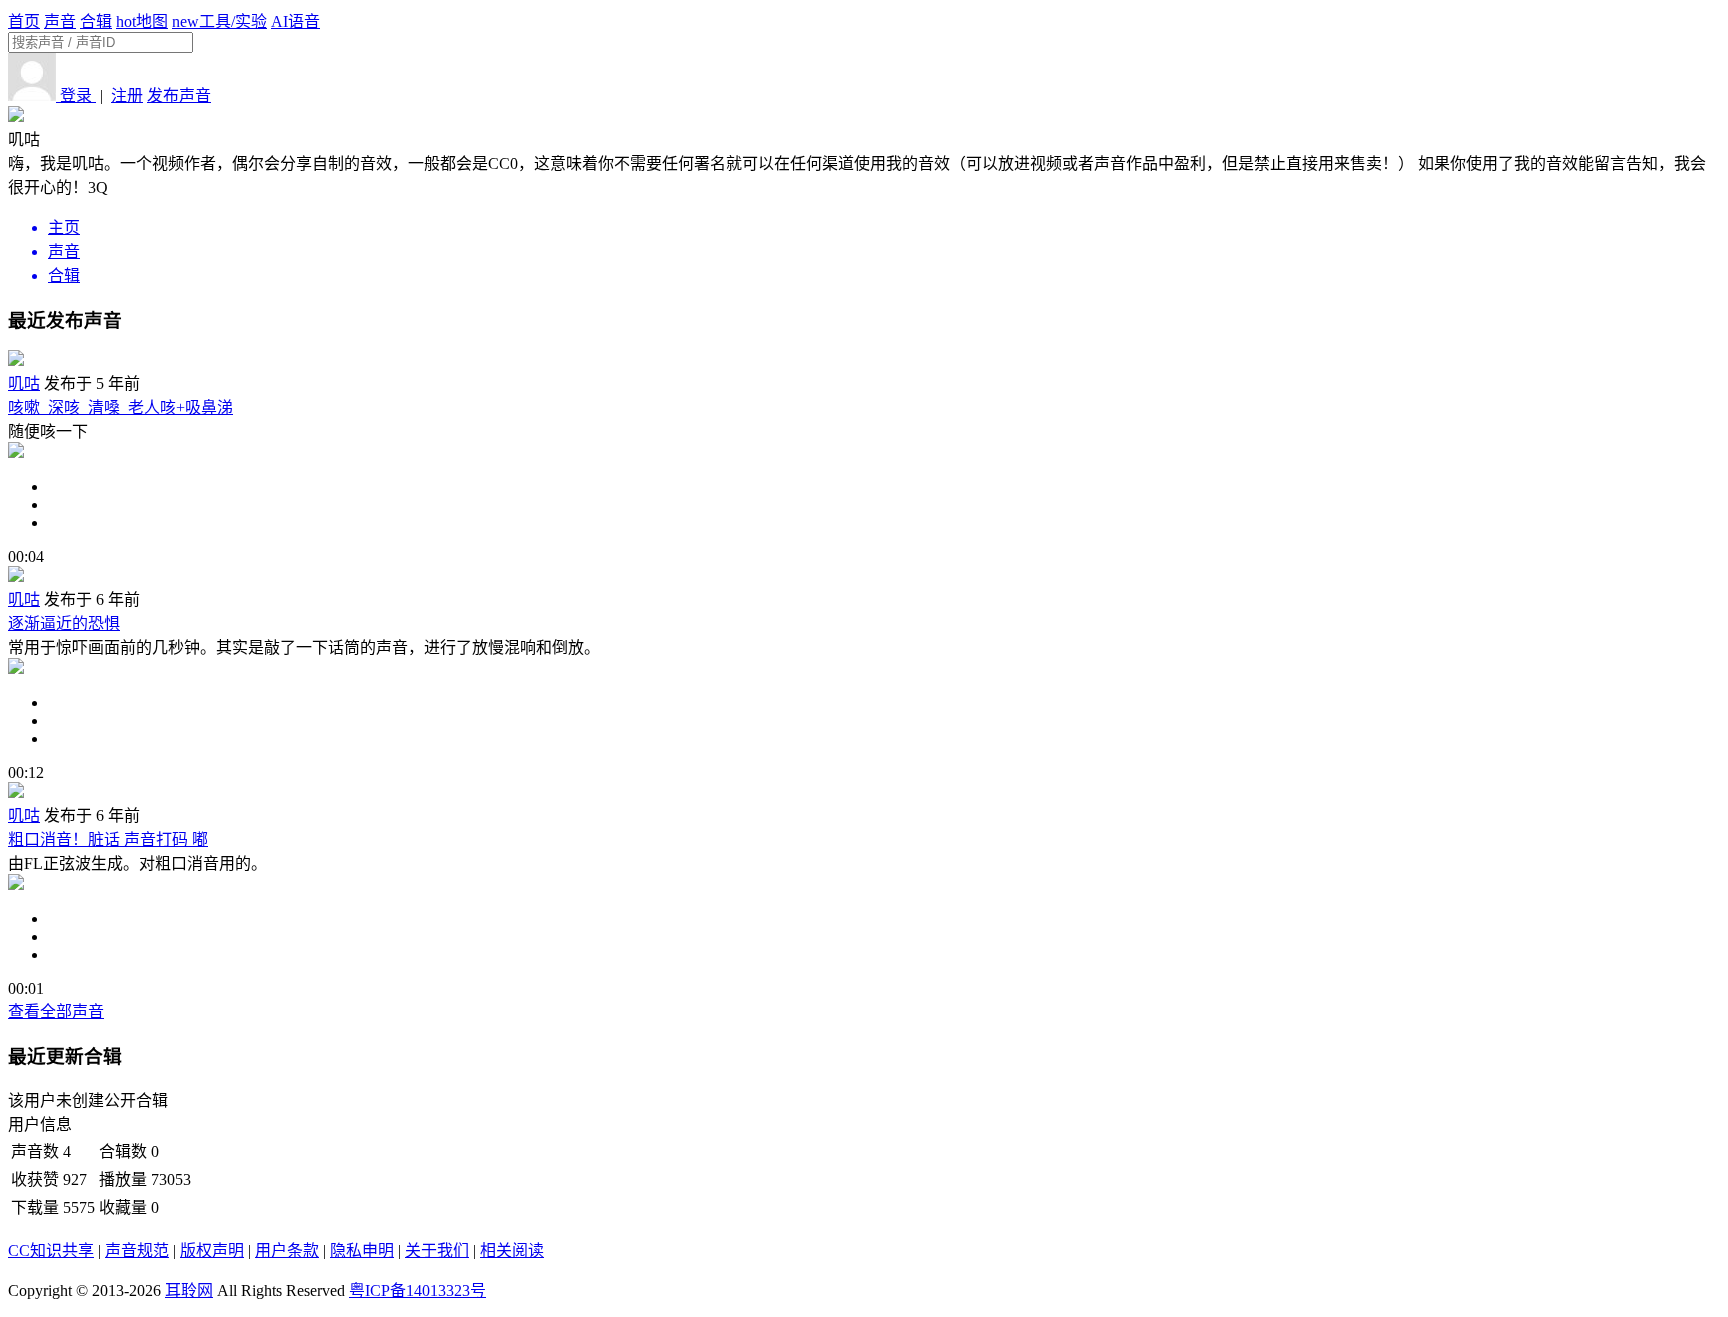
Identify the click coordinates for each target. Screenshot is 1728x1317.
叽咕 (24, 383)
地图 (142, 21)
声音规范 (137, 1250)
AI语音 (295, 21)
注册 (127, 95)
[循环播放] (884, 505)
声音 (60, 21)
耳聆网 (189, 1290)
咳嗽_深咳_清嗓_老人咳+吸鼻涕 (120, 407)
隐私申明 (362, 1250)
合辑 (96, 21)
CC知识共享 (51, 1250)
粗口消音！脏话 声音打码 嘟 (108, 839)
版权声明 (212, 1250)
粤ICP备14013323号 (417, 1290)
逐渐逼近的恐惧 (64, 623)
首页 (24, 21)
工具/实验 (219, 21)
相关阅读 (512, 1250)
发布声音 (179, 95)
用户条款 (287, 1250)
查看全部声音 (56, 1011)
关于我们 (437, 1250)
